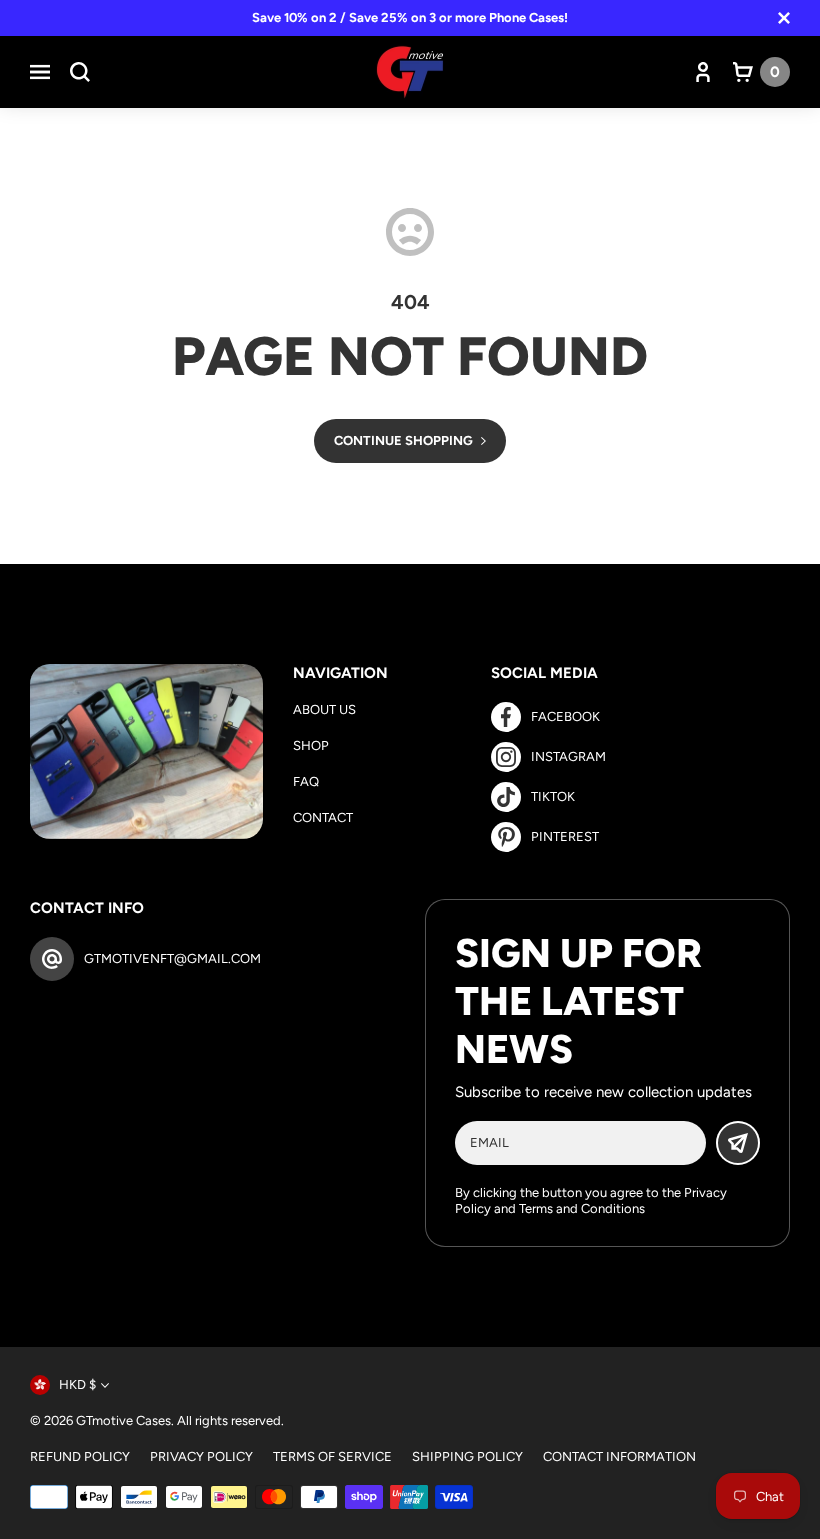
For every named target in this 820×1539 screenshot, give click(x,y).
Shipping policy (467, 1456)
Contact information (619, 1456)
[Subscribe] (738, 1143)
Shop (311, 745)
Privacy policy (201, 1456)
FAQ (306, 781)
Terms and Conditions (582, 1208)
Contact (323, 817)
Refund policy (80, 1456)
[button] (40, 72)
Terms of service (332, 1456)
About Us (324, 709)
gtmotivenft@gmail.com (172, 958)
